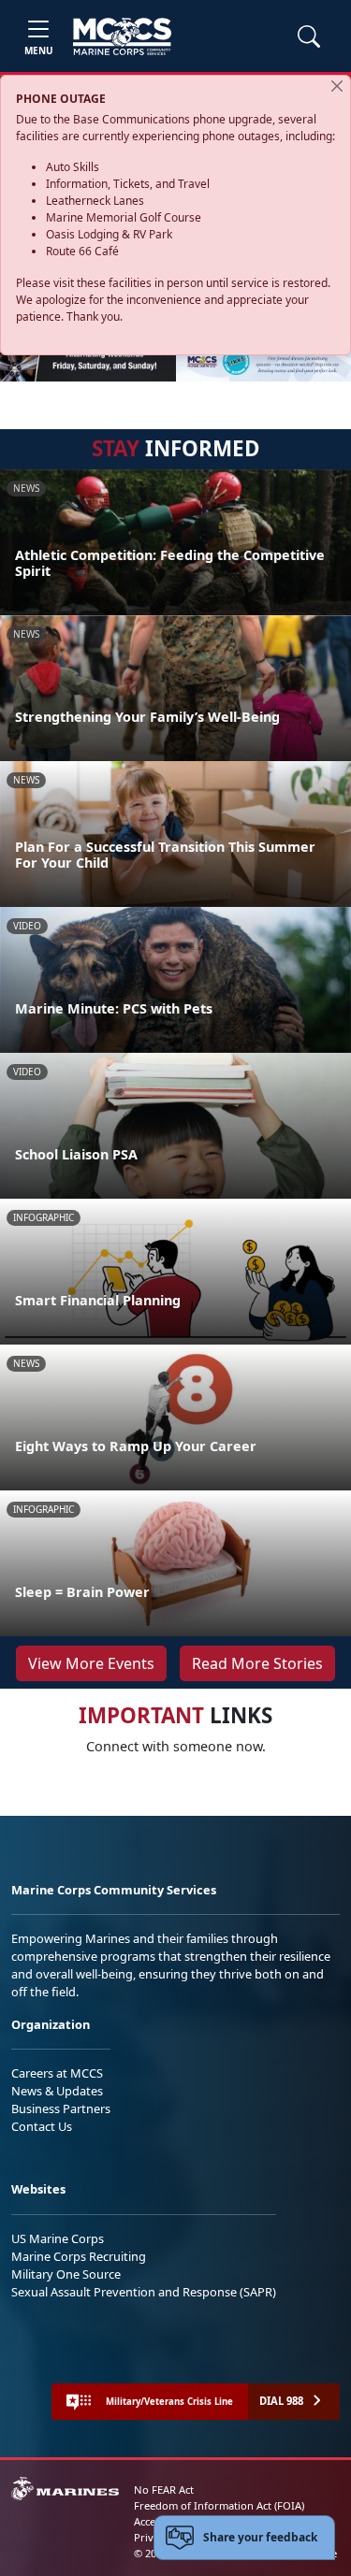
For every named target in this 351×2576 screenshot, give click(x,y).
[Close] (337, 86)
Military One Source (66, 2274)
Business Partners (61, 2108)
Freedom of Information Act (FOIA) (219, 2505)
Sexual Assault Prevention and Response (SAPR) (144, 2292)
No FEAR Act (164, 2490)
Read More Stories (257, 1663)
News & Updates (57, 2091)
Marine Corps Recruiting (79, 2256)
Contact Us (42, 2126)
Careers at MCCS (57, 2073)
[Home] (122, 36)
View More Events (91, 1663)
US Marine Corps (58, 2238)
